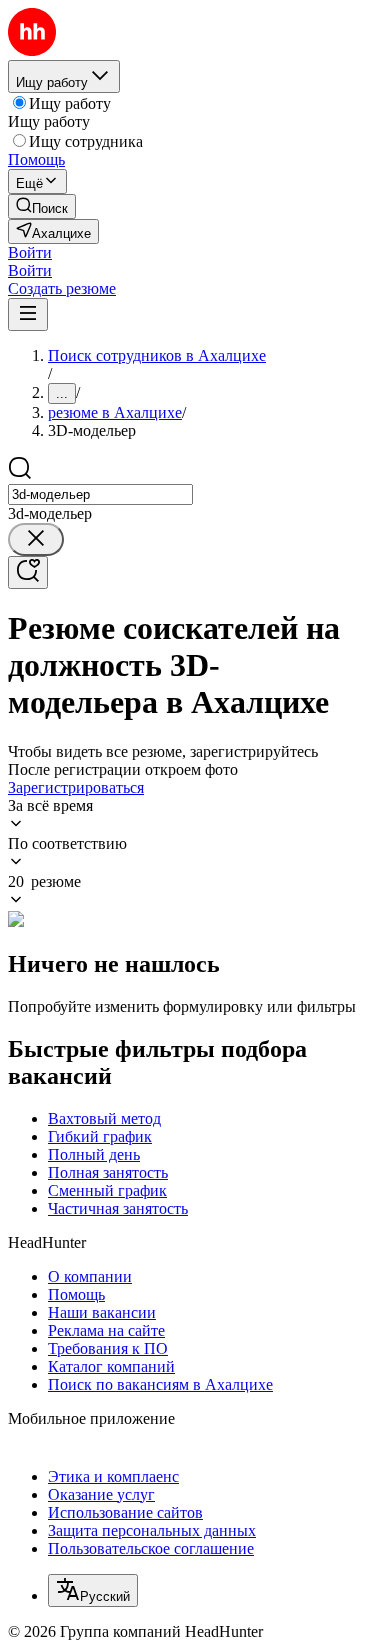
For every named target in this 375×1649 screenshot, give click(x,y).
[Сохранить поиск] (28, 572)
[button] (30, 252)
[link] (42, 206)
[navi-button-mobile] (28, 314)
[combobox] (100, 494)
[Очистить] (36, 539)
